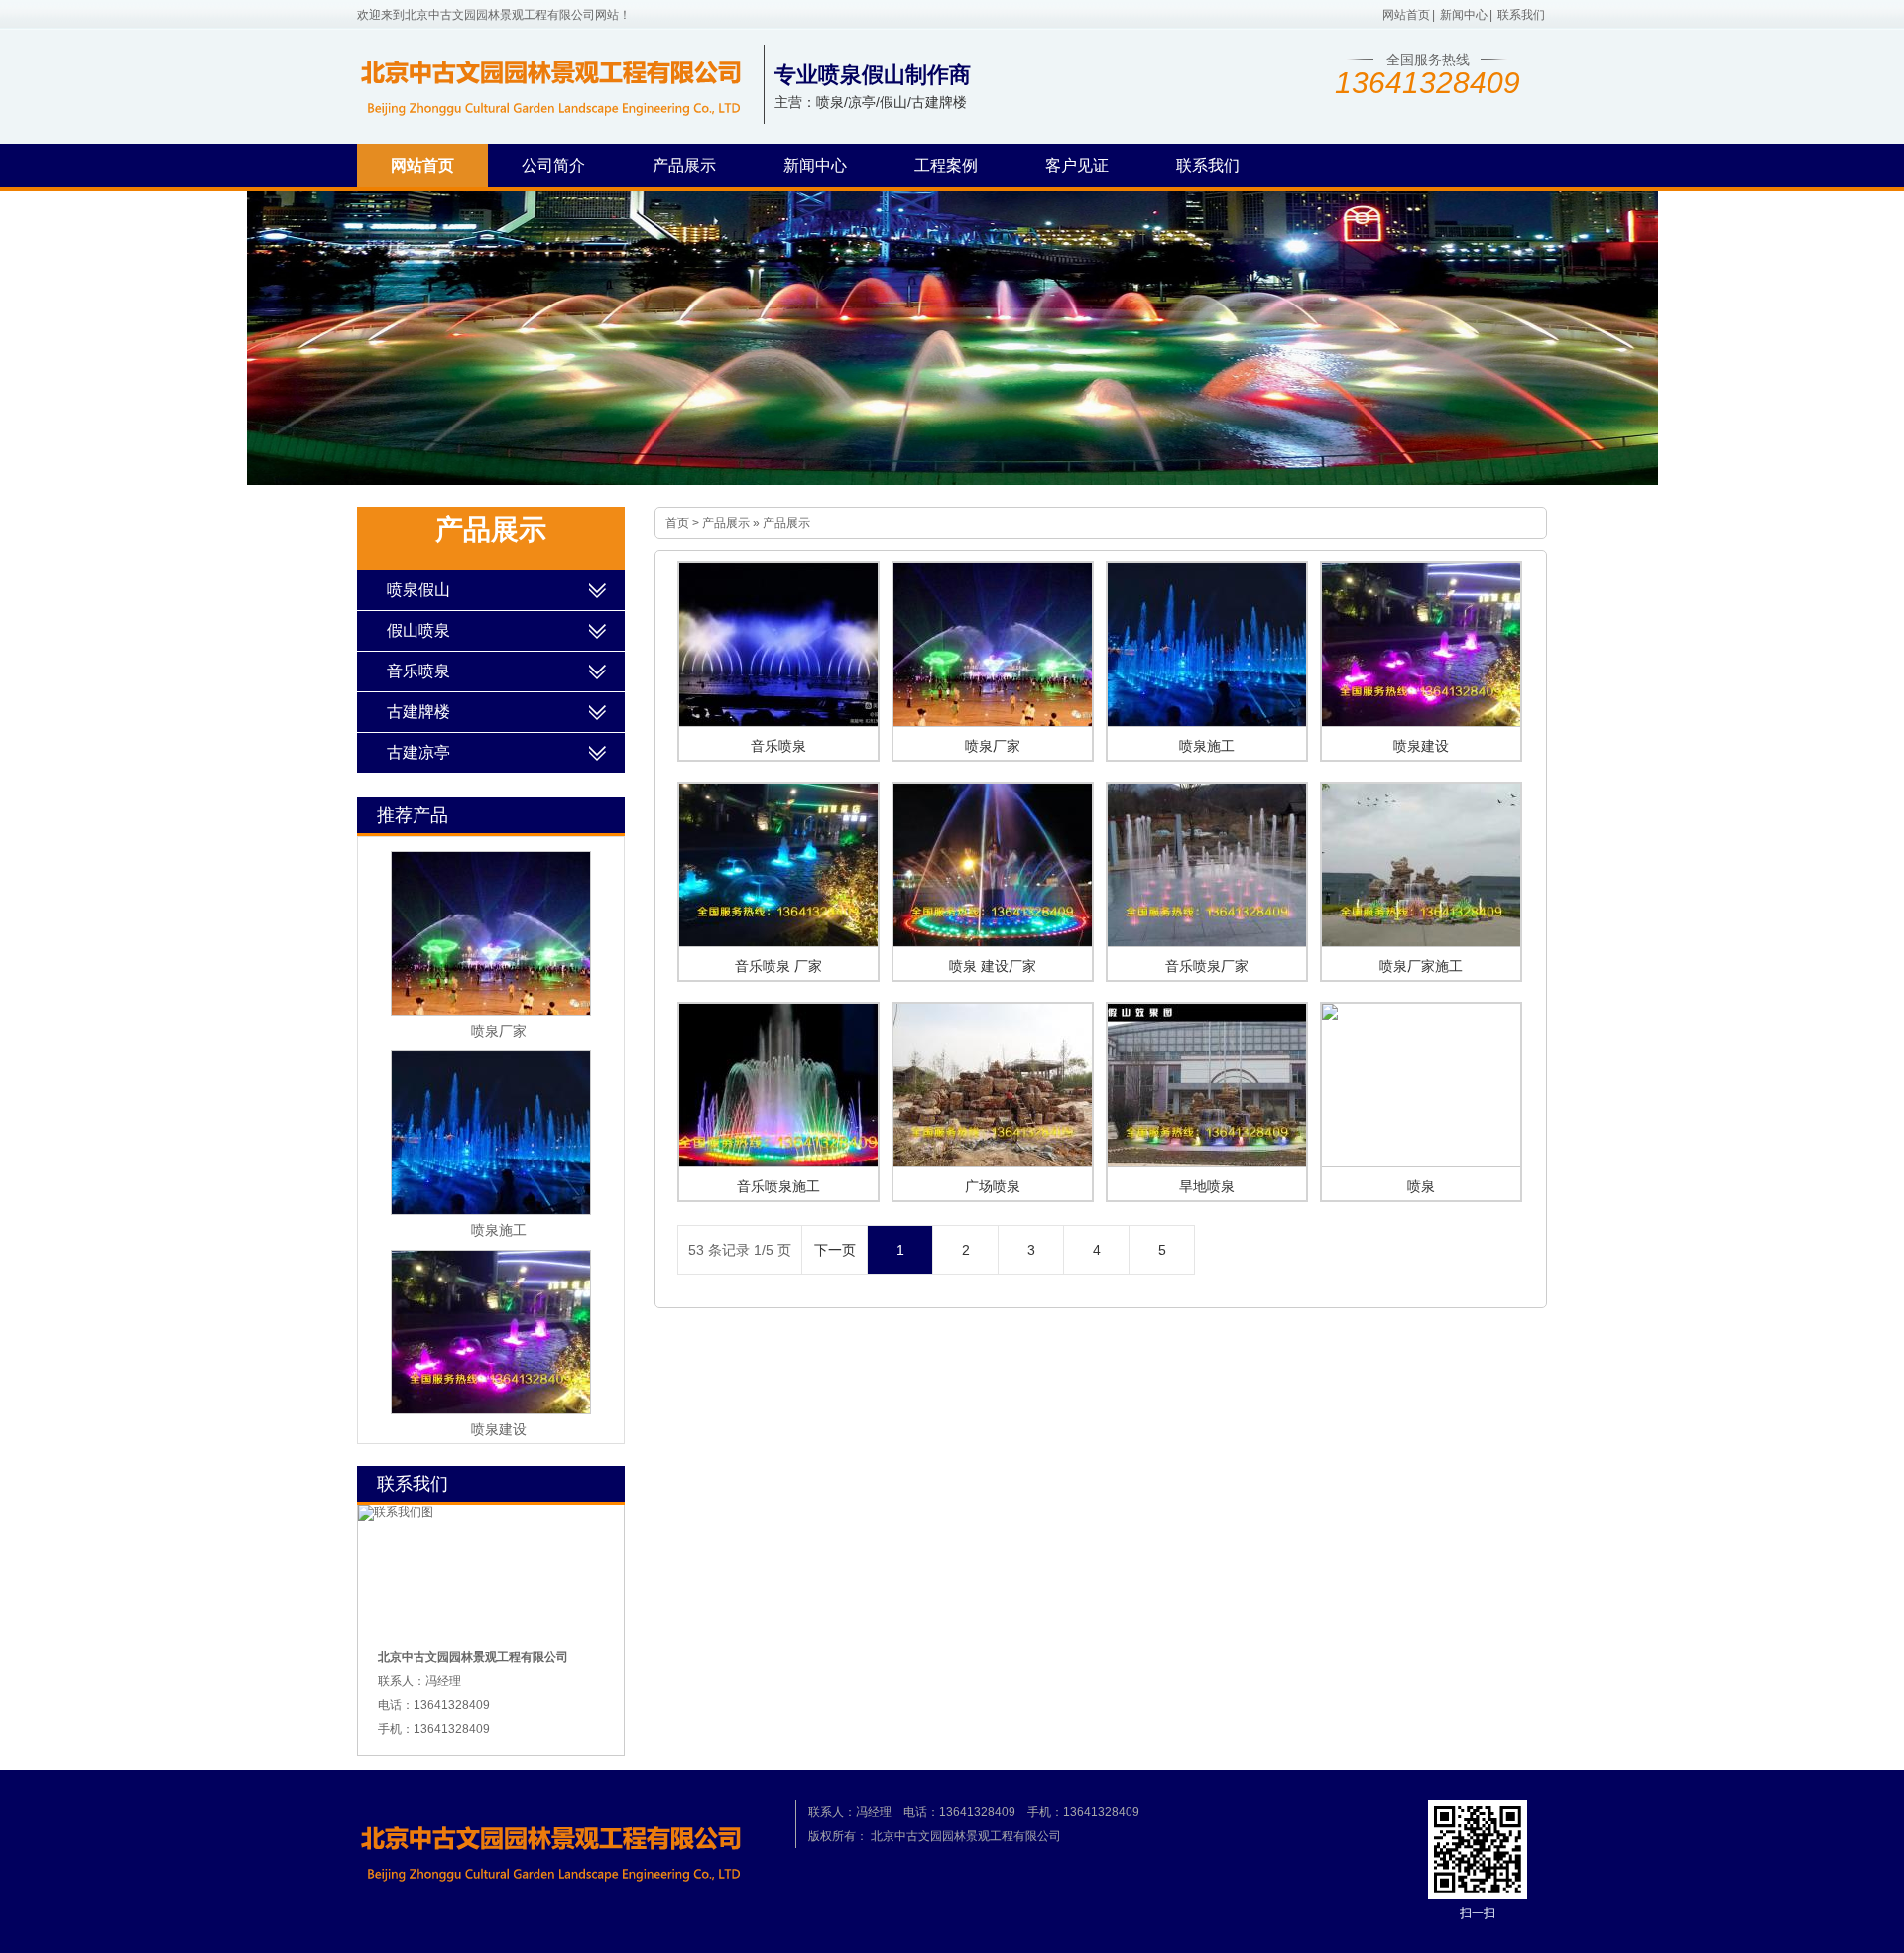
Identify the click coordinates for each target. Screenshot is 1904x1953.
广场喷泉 (993, 1186)
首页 (677, 523)
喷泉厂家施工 (1421, 966)
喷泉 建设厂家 (993, 966)
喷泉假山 (418, 590)
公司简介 (553, 165)
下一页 (835, 1250)
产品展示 (684, 165)
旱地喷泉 (1207, 1186)
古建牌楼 (418, 712)
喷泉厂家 (993, 746)
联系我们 (1521, 15)
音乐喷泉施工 (778, 1186)
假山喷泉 (418, 630)
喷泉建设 (1421, 746)
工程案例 (946, 165)
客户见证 (1077, 165)
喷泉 (1421, 1186)
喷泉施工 (1207, 746)
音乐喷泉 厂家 (778, 966)
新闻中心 (1464, 15)
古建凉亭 (418, 752)
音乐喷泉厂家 (1207, 966)
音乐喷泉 (778, 746)
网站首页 (1406, 15)
